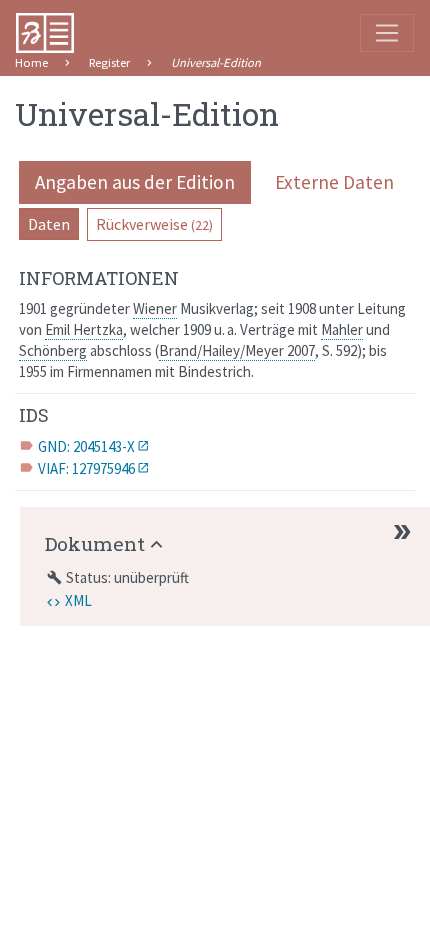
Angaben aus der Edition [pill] (135, 182)
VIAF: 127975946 (86, 468)
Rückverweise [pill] (154, 224)
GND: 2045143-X (86, 446)
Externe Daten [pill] (334, 182)
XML (78, 600)
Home (31, 62)
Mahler (342, 329)
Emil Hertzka (84, 329)
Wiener (155, 308)
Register (109, 62)
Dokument (95, 543)
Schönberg (53, 350)
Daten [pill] (49, 224)
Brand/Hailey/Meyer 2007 (237, 350)
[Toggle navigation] (387, 33)
